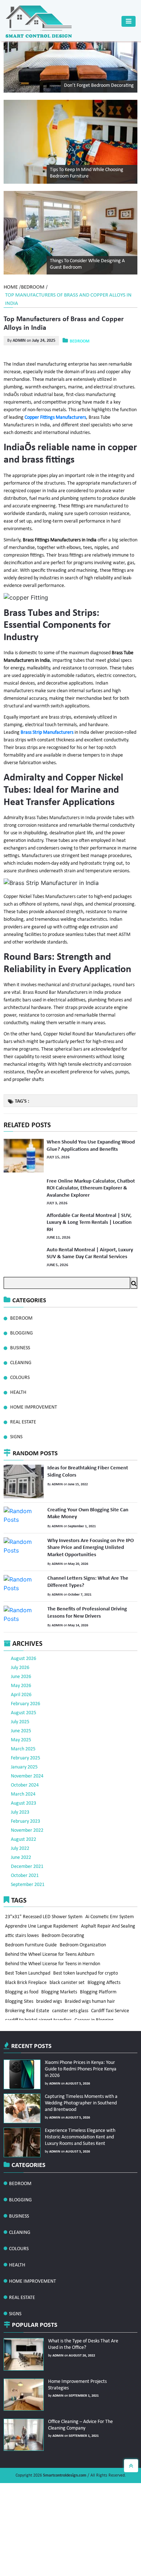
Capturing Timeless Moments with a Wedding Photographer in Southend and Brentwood (80, 2079)
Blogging (22, 1329)
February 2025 (25, 1734)
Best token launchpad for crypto (87, 1969)
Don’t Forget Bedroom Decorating (99, 86)
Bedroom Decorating (27, 1926)
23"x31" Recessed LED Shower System (44, 1893)
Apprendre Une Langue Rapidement (42, 1904)
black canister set (68, 1980)
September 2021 (28, 1861)
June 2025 (21, 1707)
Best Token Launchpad (28, 1969)
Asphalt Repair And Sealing (33, 1915)
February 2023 (25, 1798)
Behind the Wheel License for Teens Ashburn (50, 1947)
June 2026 (21, 1653)
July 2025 (20, 1698)
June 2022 (21, 1834)
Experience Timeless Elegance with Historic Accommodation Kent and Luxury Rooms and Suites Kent (78, 2113)
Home (11, 287)
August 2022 (23, 1816)
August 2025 (23, 1689)
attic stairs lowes (80, 1915)
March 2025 (23, 1725)
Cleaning (21, 1359)
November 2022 (27, 1807)
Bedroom (33, 287)
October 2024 (25, 1761)
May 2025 (21, 1716)
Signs (16, 1433)
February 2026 (25, 1680)
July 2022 (20, 1825)
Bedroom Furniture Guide (78, 1926)
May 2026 (21, 1662)
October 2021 (25, 1852)
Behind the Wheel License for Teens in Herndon (53, 1958)
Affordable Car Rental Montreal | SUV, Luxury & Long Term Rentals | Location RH (88, 1220)
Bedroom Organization (29, 1936)
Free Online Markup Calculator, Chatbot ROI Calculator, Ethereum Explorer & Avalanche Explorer (89, 1187)
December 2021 (27, 1843)
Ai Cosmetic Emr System (111, 1893)
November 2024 (27, 1752)
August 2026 (23, 1635)
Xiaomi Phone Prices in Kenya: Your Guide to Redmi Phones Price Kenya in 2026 (81, 2045)
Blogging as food (22, 1991)
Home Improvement (34, 1403)
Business (20, 1344)
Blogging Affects (106, 1980)
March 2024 (23, 1770)
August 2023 (23, 1779)
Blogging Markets (60, 1991)
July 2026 (20, 1644)
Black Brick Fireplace (26, 1980)
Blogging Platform (100, 1991)
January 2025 (24, 1743)
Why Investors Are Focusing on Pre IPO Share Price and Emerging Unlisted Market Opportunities (89, 1538)
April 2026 (21, 1671)
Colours (20, 1374)
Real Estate (23, 1418)
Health (18, 1389)
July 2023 (20, 1789)
